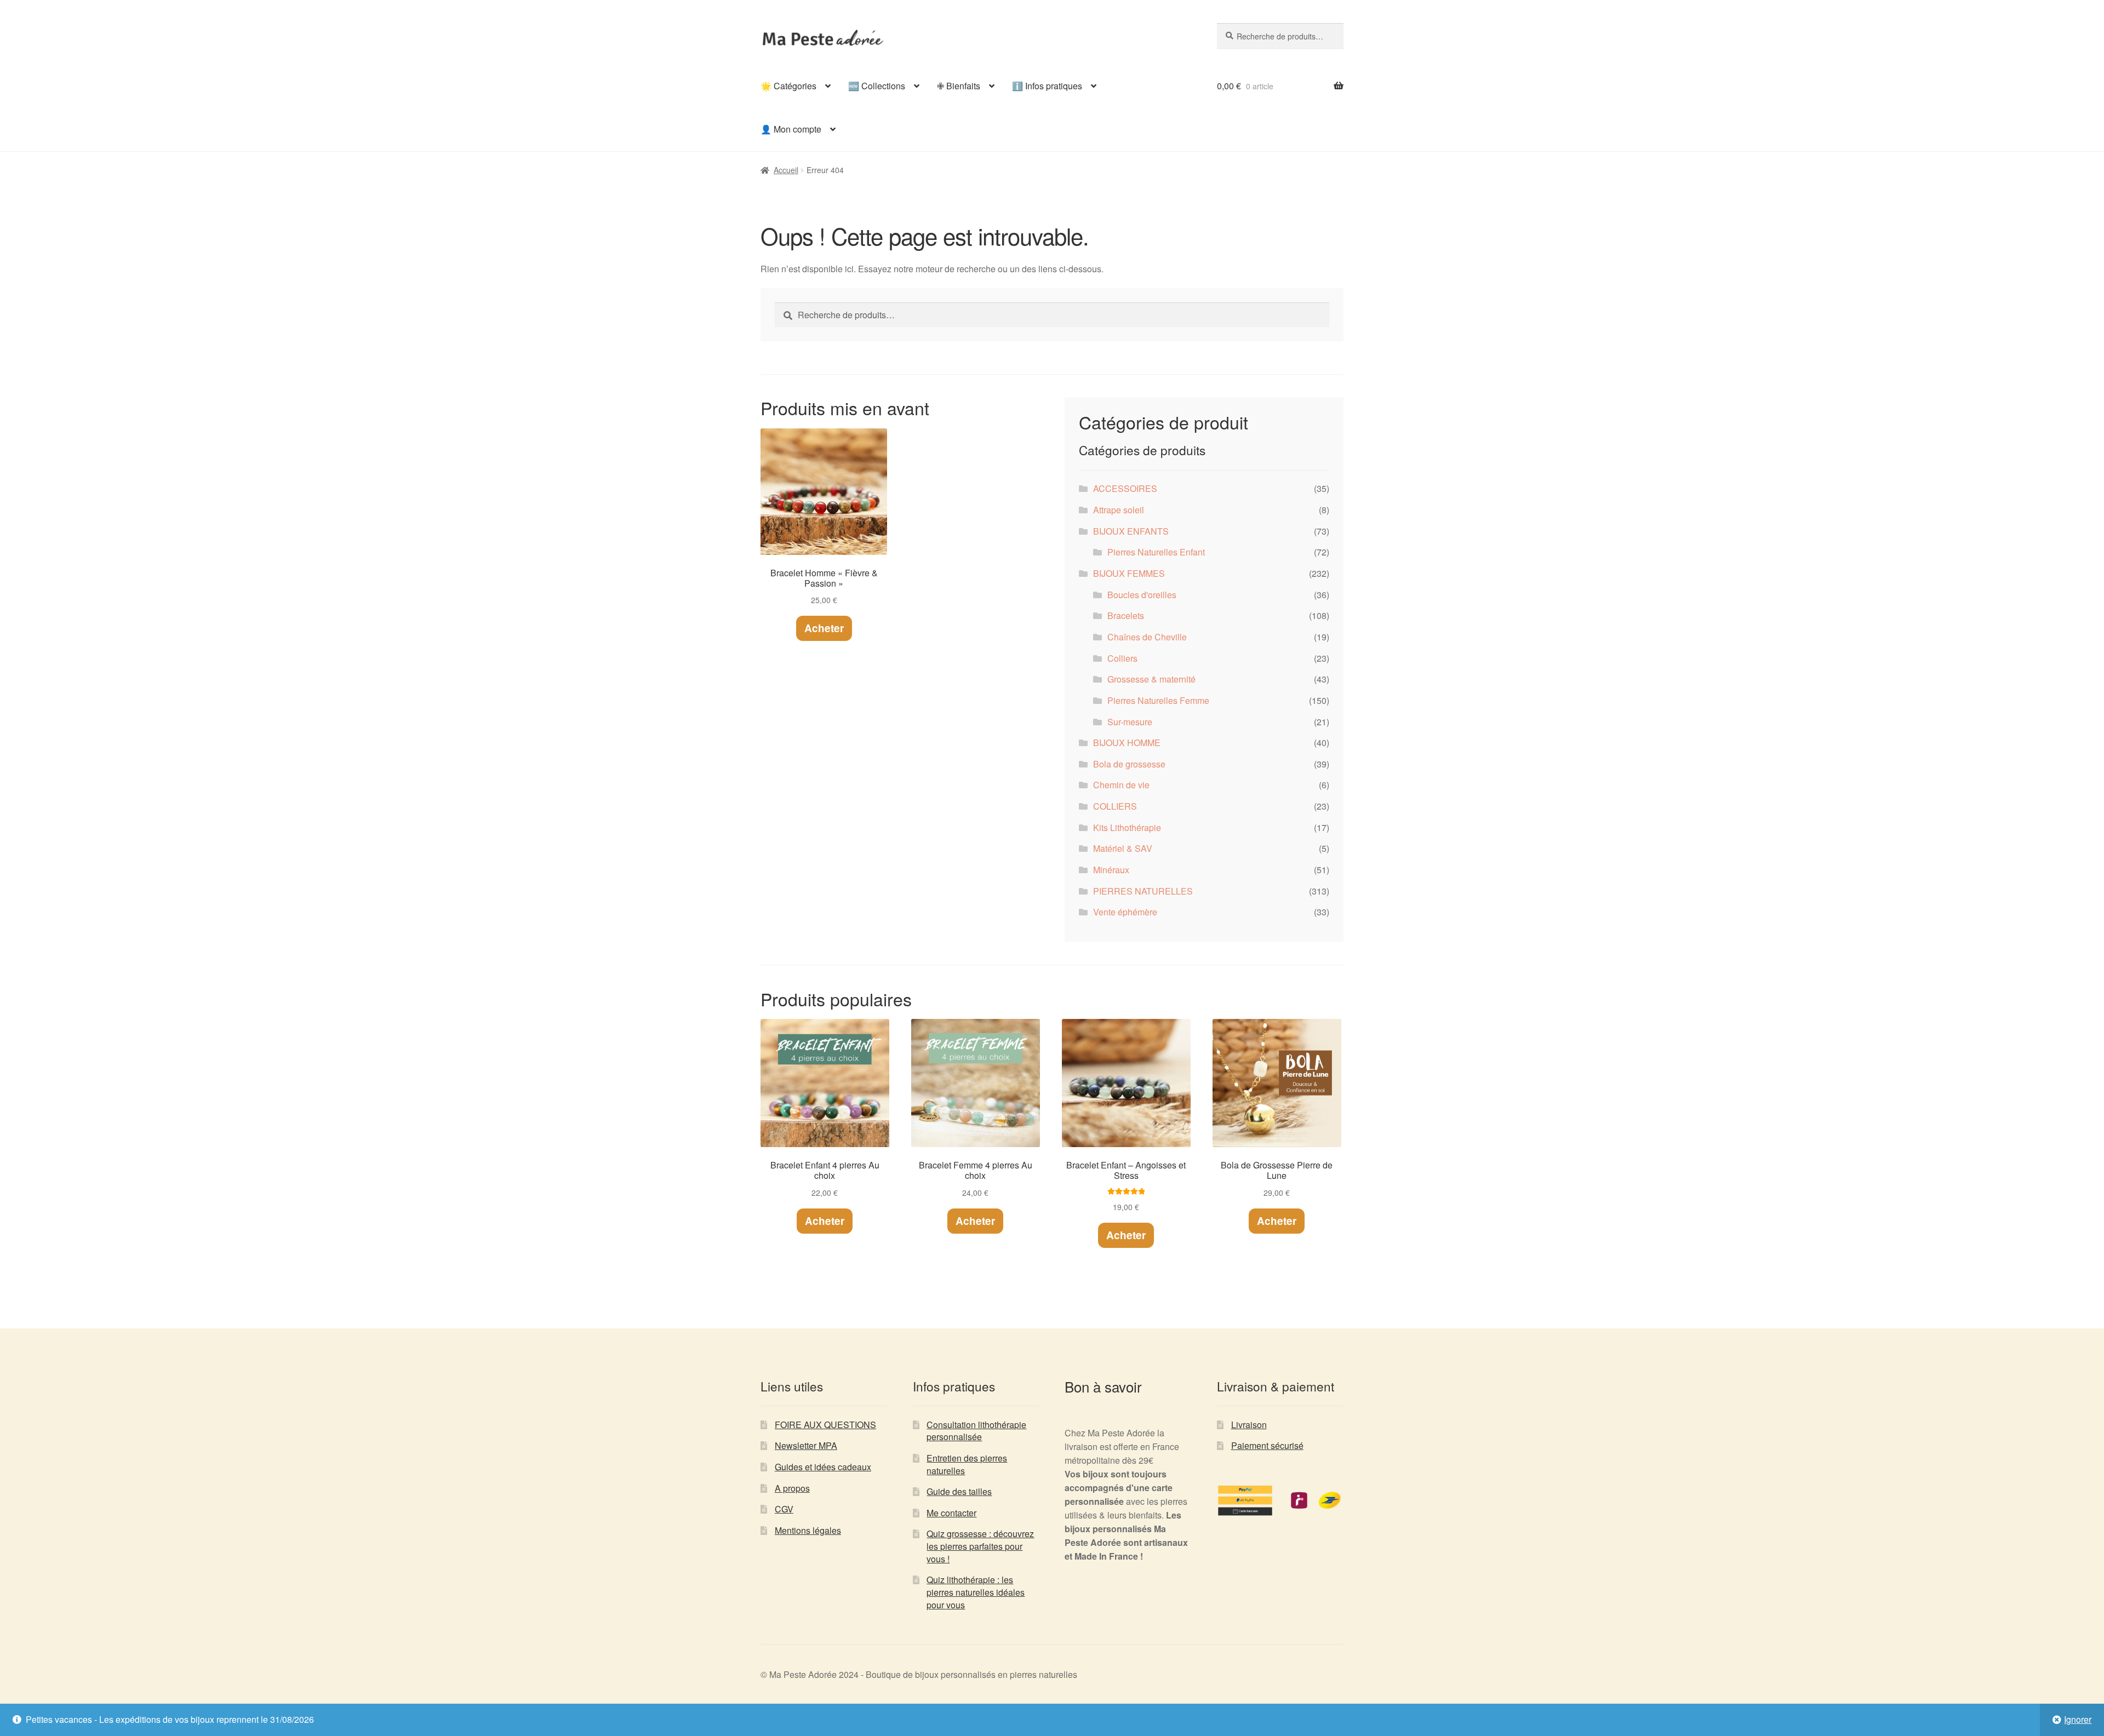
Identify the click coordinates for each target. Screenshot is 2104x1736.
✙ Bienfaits (959, 86)
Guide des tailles (959, 1491)
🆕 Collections (877, 86)
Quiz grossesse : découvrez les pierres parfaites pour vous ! (980, 1546)
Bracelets (1126, 615)
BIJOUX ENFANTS (1131, 531)
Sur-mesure (1130, 722)
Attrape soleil (1119, 510)
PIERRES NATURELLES (1143, 891)
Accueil (786, 170)
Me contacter (951, 1513)
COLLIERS (1115, 806)
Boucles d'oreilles (1142, 595)
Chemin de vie (1121, 785)
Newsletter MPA (806, 1445)
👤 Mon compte (791, 129)
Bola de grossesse (1129, 764)
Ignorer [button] (2078, 1719)
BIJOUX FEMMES (1129, 573)
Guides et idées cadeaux (823, 1467)
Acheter (824, 628)
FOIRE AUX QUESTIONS (825, 1425)
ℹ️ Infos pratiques (1047, 86)
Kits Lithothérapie (1127, 827)
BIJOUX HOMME (1127, 743)
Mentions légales (808, 1530)
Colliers (1122, 658)
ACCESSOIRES (1125, 488)
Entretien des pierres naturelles (967, 1464)
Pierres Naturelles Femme (1158, 700)
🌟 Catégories (788, 86)
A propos (792, 1488)
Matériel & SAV (1123, 848)
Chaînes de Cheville (1147, 637)
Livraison (1249, 1425)
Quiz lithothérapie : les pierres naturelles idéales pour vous (976, 1592)
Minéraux (1111, 870)
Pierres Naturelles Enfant (1156, 552)
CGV (784, 1509)
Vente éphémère (1125, 912)
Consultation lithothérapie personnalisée (976, 1431)
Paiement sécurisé (1267, 1445)
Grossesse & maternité (1151, 679)
